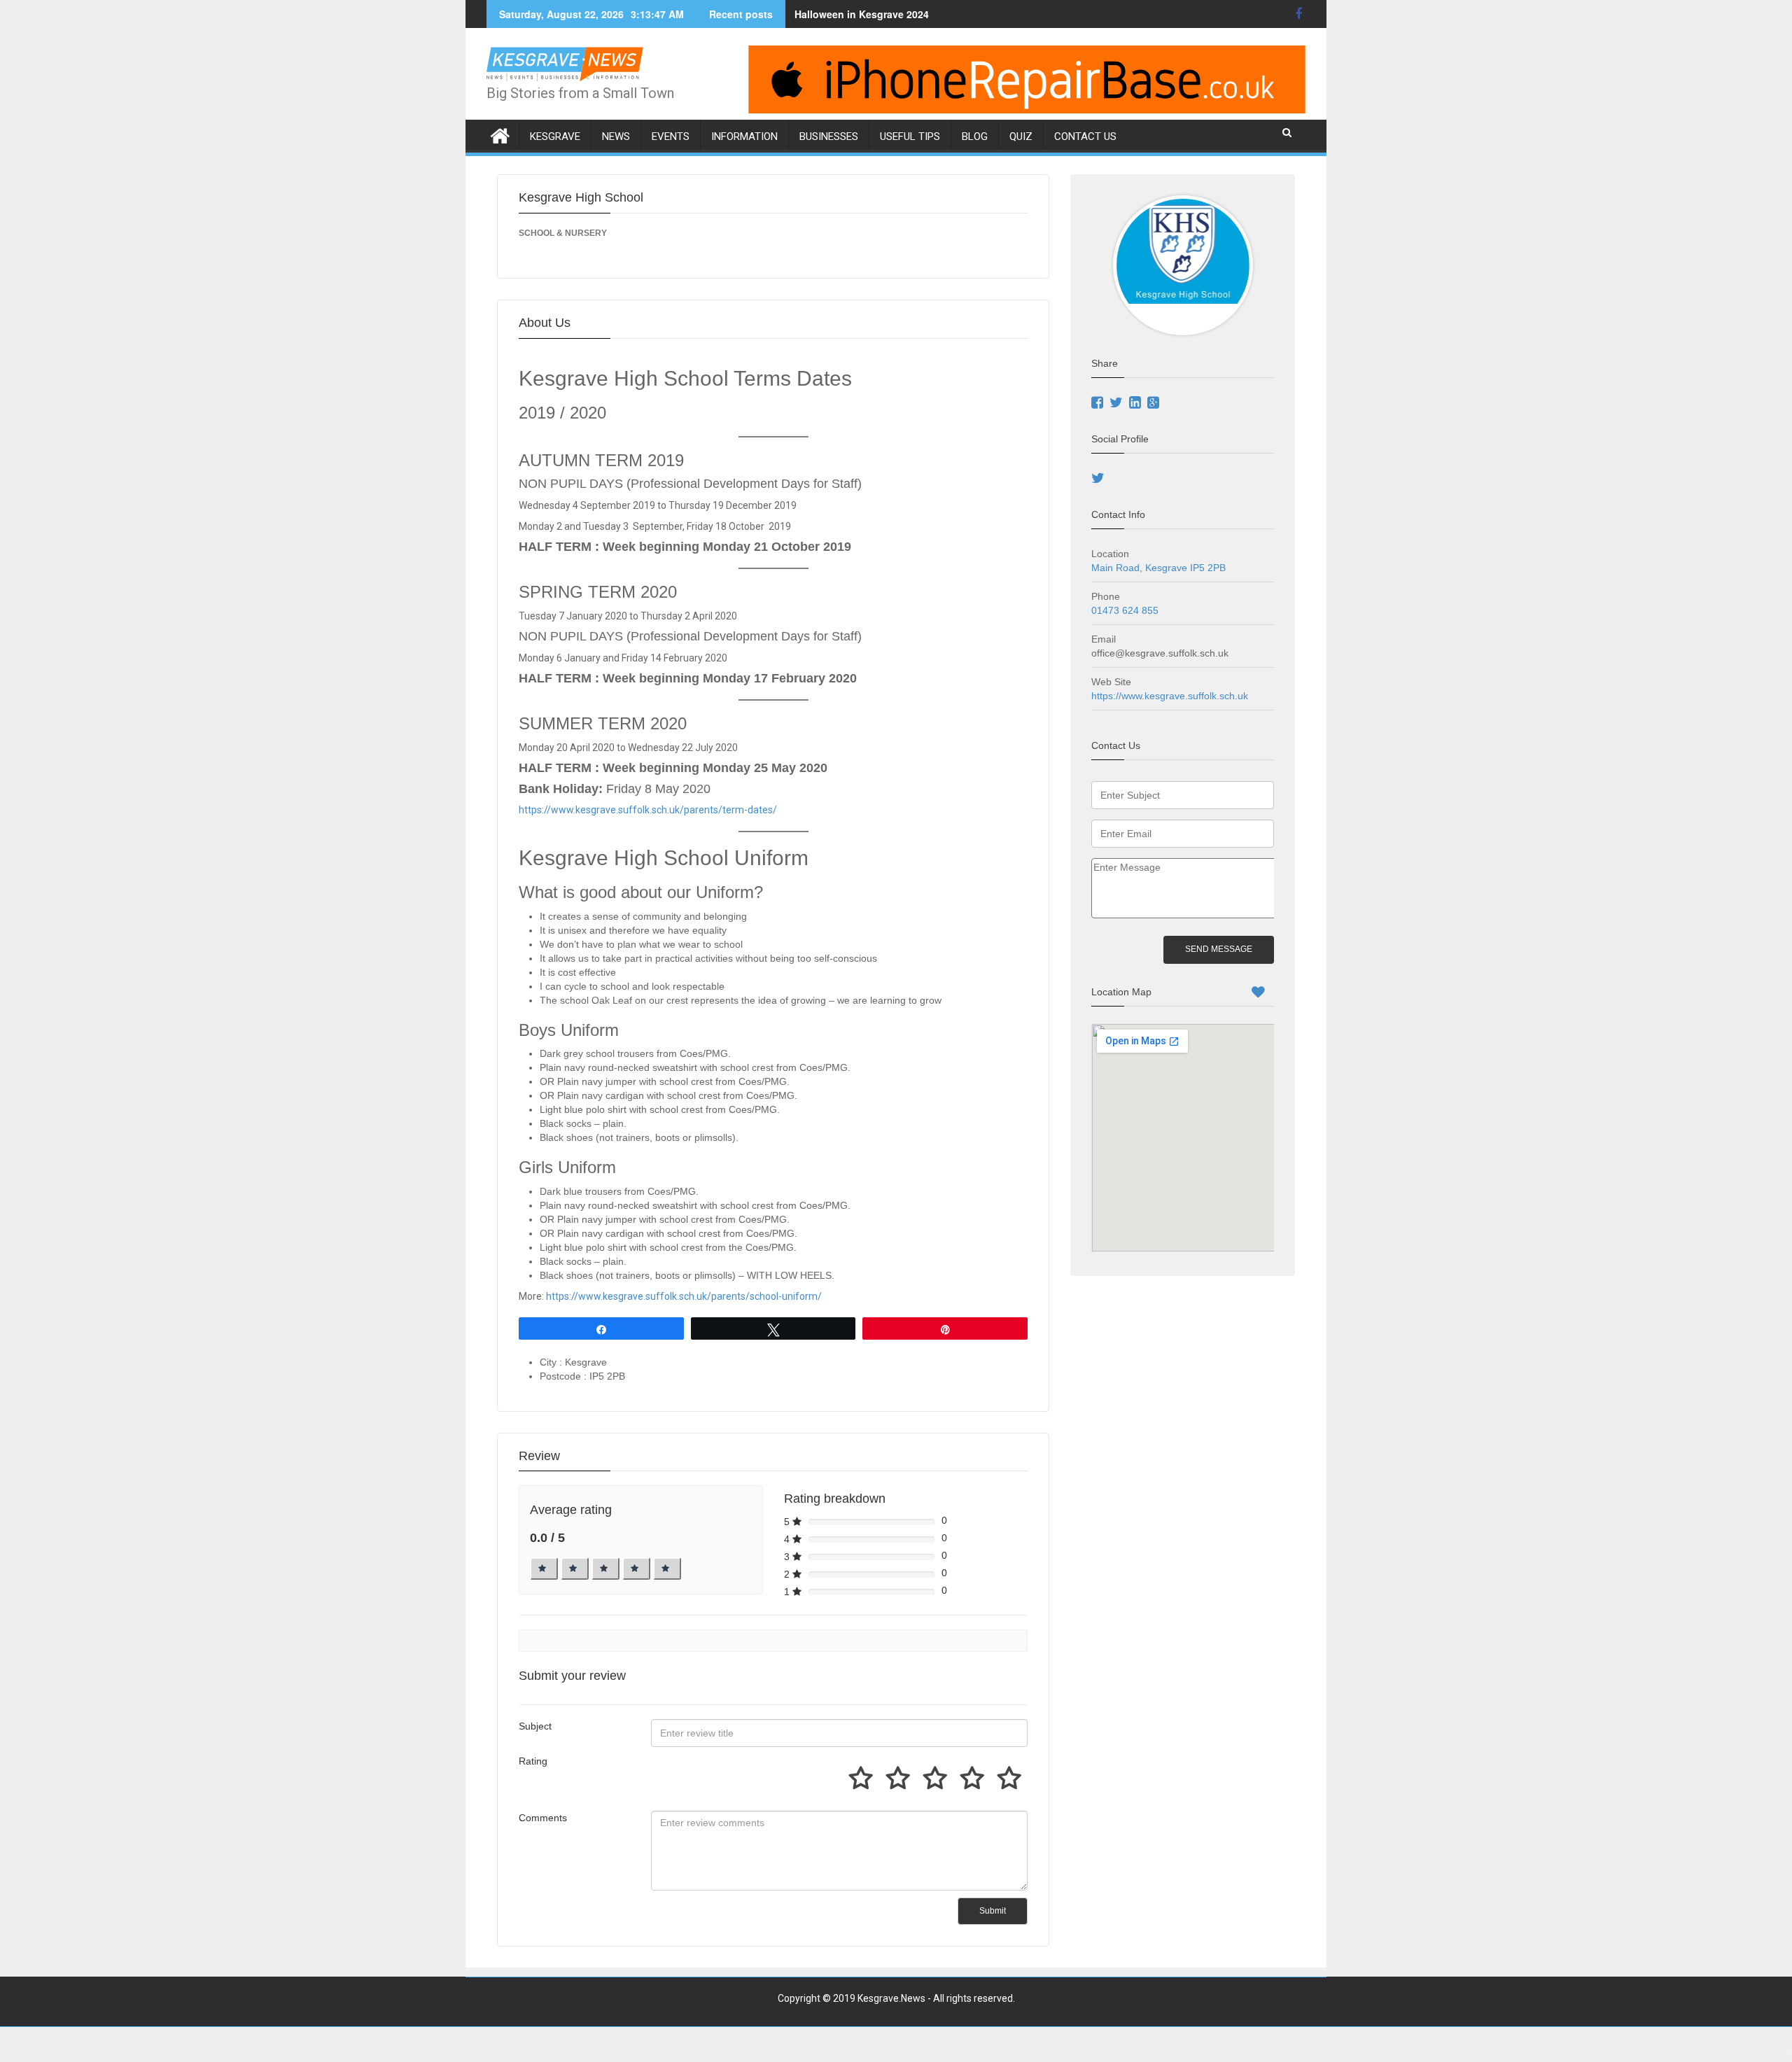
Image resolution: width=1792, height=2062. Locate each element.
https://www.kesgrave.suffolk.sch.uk (1171, 696)
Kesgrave (555, 136)
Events (671, 136)
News (616, 136)
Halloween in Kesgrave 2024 (862, 14)
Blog (975, 136)
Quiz (1021, 136)
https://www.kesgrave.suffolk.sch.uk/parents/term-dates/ (648, 810)
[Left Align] (544, 1569)
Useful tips (910, 136)
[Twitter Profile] (1100, 479)
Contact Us (1085, 136)
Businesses (829, 136)
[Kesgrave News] (500, 133)
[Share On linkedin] (1137, 404)
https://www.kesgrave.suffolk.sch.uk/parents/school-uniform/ (684, 1296)
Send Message (1219, 949)
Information (744, 136)
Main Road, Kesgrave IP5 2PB (1158, 568)
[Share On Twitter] (1118, 404)
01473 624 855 (1125, 610)
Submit (993, 1911)
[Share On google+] (1155, 404)
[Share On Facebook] (1099, 404)
